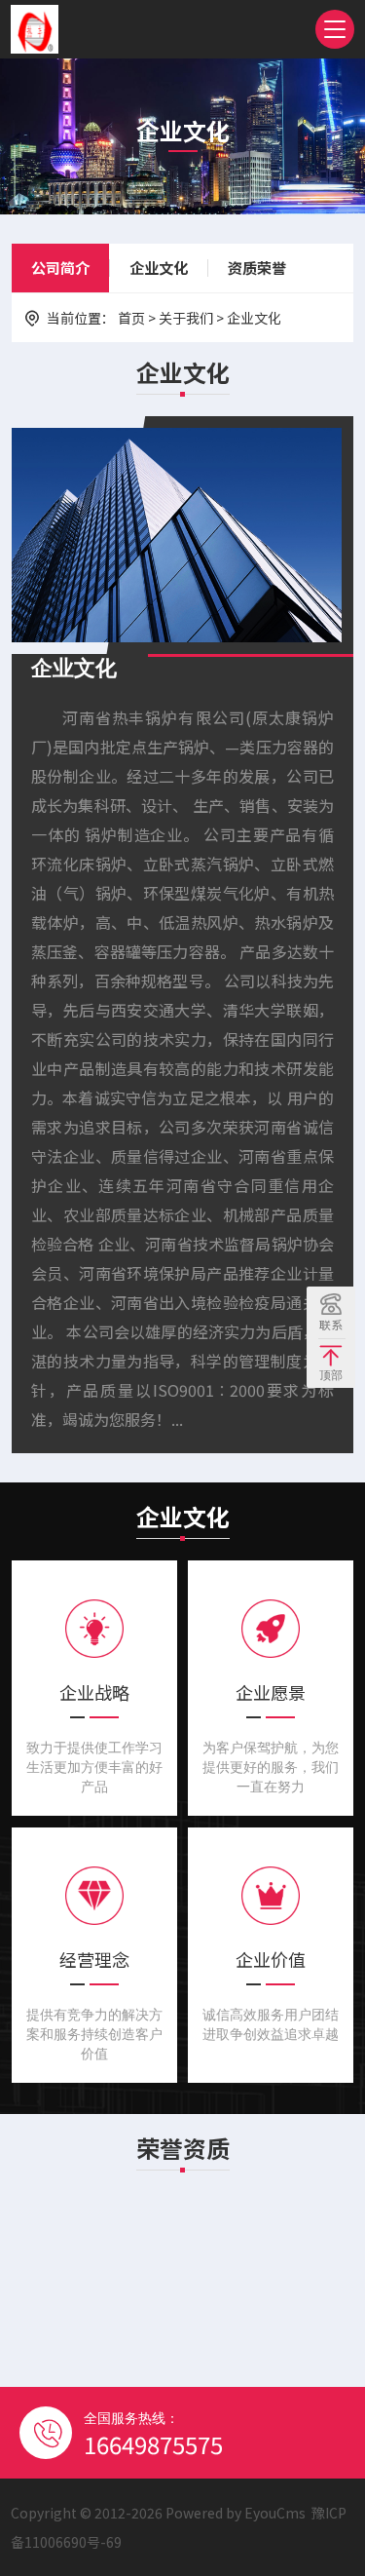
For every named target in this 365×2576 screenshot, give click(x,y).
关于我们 (186, 318)
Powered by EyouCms (234, 2513)
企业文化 (159, 268)
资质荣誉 (257, 268)
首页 (131, 318)
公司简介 (60, 268)
